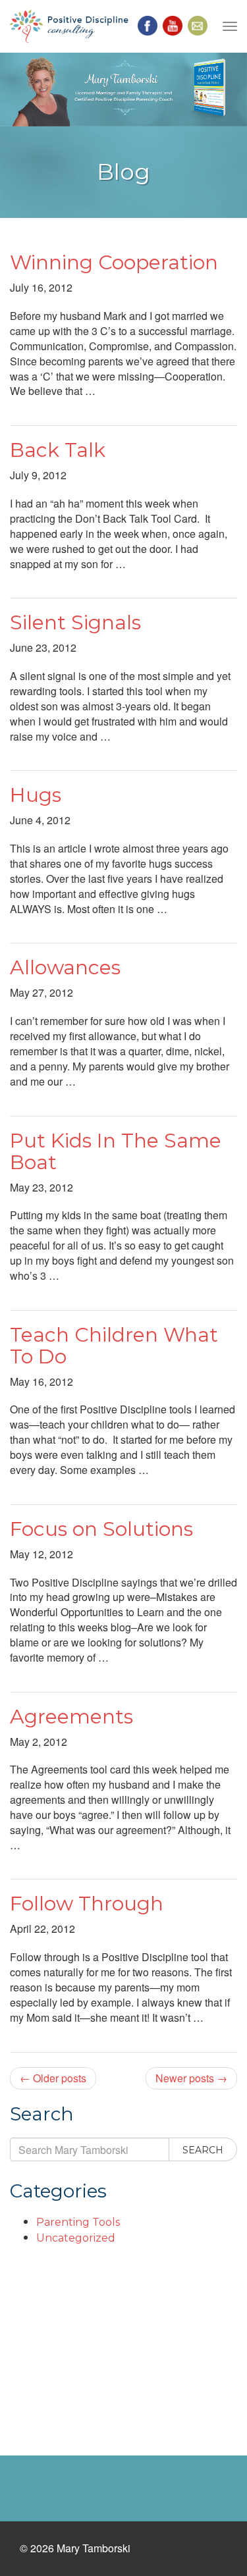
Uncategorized (76, 2238)
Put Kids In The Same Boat (116, 1151)
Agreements (71, 1717)
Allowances (65, 967)
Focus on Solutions (101, 1529)
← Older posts (53, 2078)
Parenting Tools (78, 2222)
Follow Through (87, 1904)
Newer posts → (191, 2078)
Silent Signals (75, 622)
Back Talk (58, 450)
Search (203, 2150)
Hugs (36, 795)
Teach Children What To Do (114, 1346)
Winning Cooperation (114, 262)
